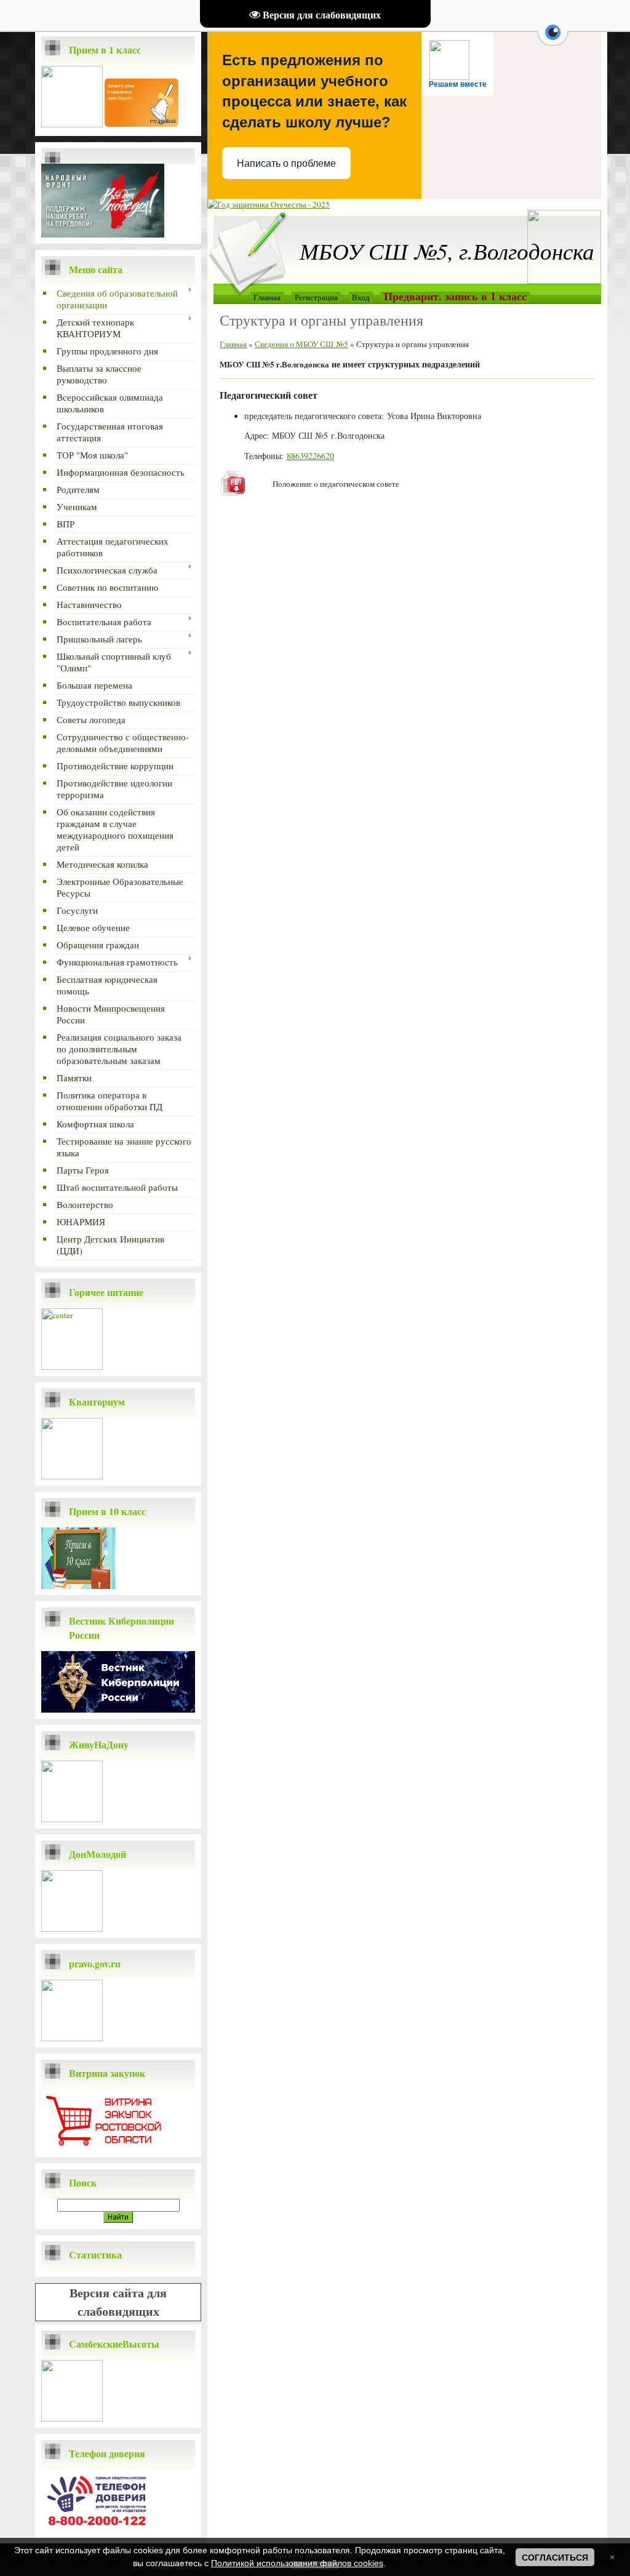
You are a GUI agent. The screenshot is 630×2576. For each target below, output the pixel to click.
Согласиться (555, 2558)
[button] (553, 39)
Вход (361, 297)
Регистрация (316, 297)
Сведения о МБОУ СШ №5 (301, 344)
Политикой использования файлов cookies (297, 2563)
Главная (267, 297)
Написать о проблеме (286, 163)
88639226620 (310, 456)
